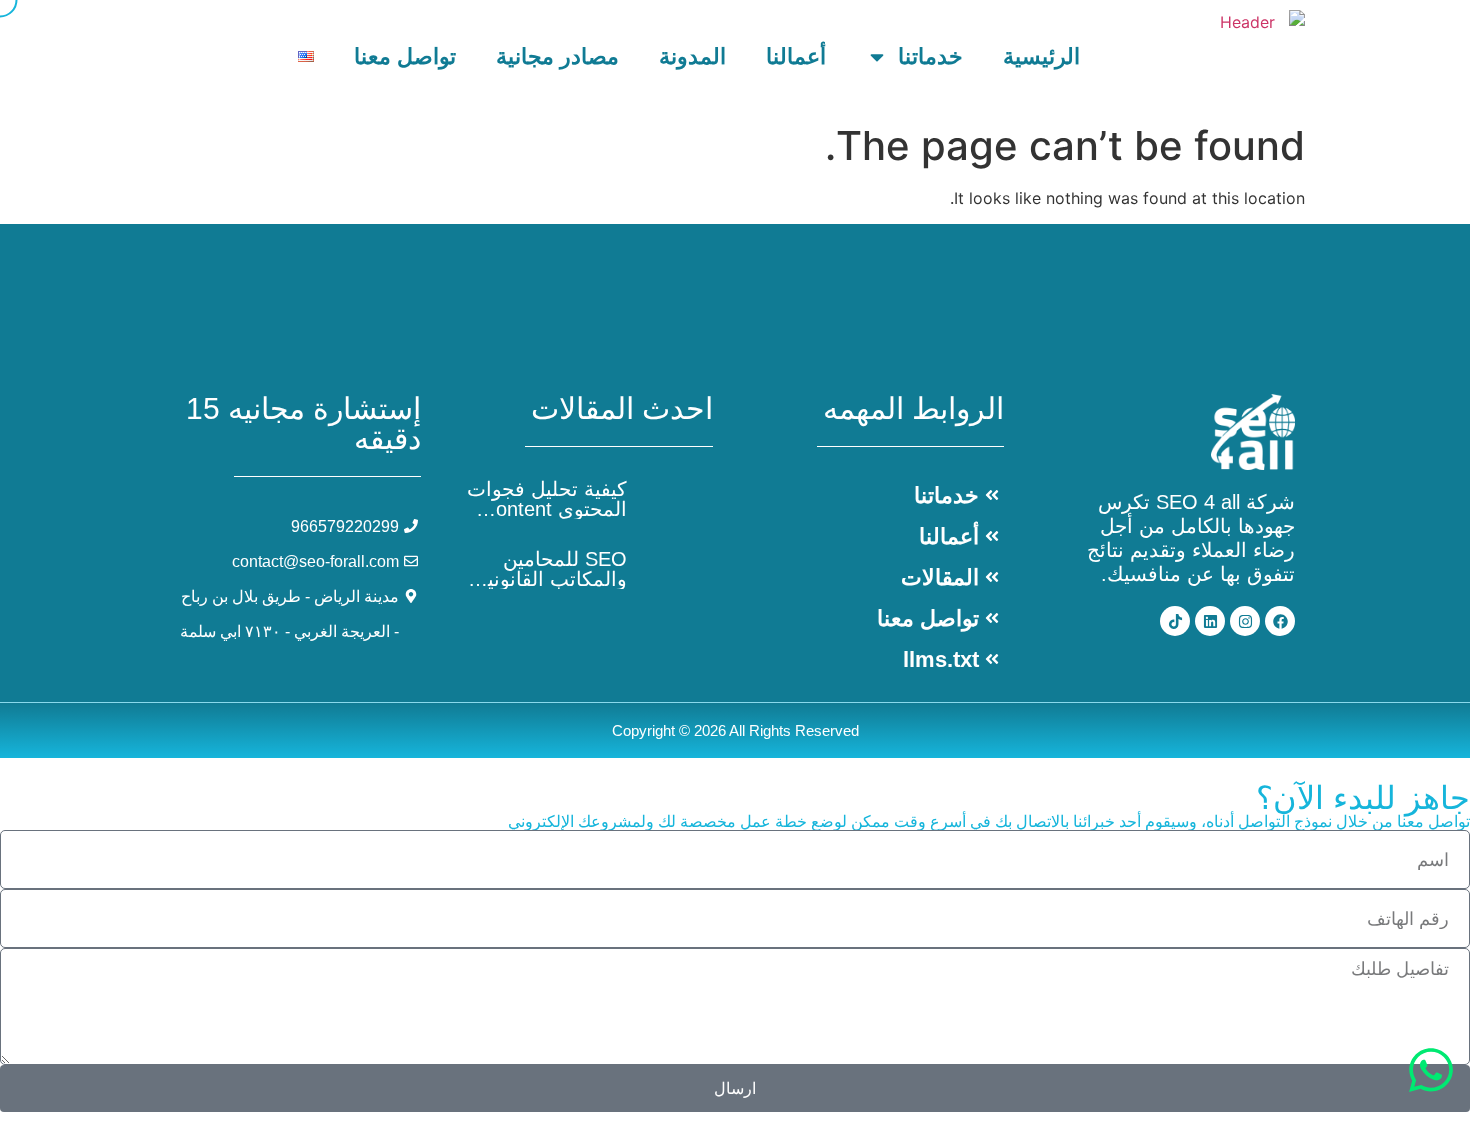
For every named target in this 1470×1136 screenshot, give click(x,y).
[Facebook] (1280, 621)
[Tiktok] (1175, 621)
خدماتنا (930, 56)
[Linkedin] (1210, 621)
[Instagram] (1245, 621)
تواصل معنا (405, 56)
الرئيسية (1041, 56)
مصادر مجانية (557, 56)
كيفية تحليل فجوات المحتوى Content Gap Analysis (547, 509)
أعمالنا (796, 56)
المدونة (692, 56)
